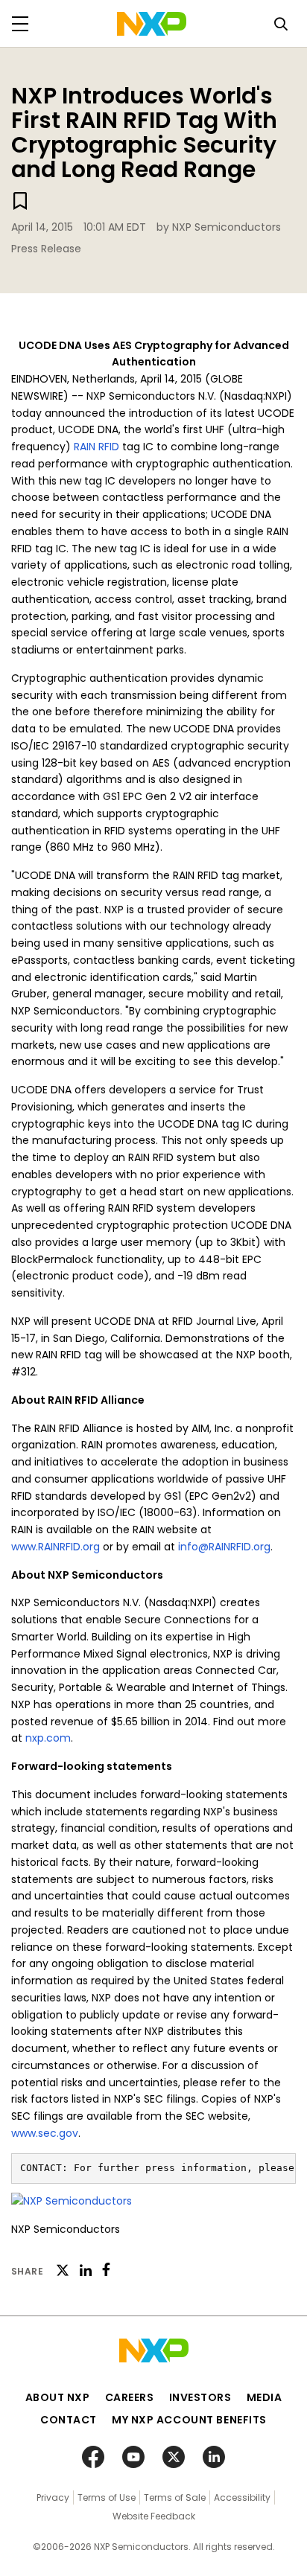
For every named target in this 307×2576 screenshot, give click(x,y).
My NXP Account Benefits (189, 2420)
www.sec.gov (45, 2133)
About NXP (58, 2397)
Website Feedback (154, 2516)
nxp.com (48, 1738)
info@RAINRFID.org (224, 1547)
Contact (69, 2420)
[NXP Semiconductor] (152, 24)
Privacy (53, 2497)
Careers (130, 2397)
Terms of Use (107, 2497)
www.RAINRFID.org (56, 1547)
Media (265, 2397)
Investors (200, 2397)
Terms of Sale (175, 2497)
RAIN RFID (96, 447)
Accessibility (242, 2497)
